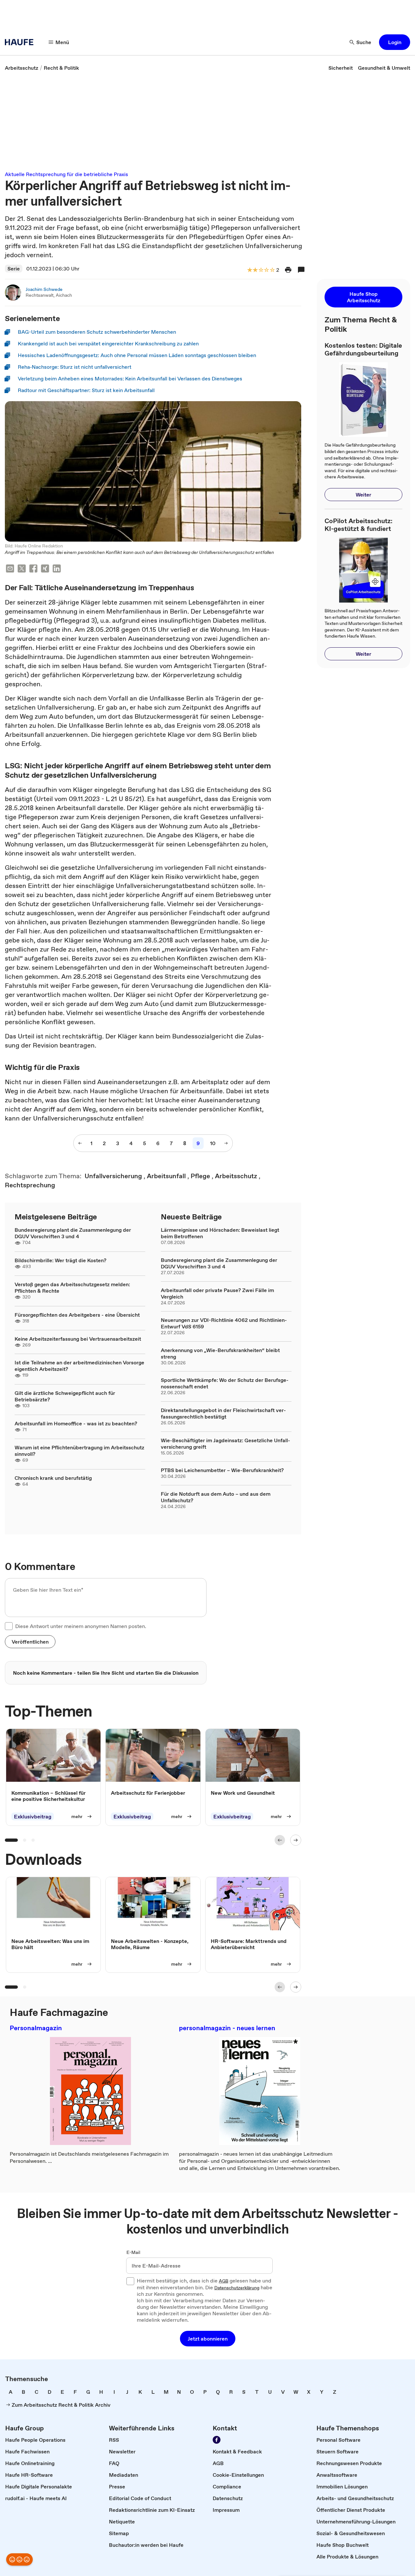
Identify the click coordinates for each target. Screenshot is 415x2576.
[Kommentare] (301, 270)
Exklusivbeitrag (33, 1816)
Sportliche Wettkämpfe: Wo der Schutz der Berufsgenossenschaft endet (225, 1383)
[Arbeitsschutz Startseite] (21, 42)
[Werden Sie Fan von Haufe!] (217, 2440)
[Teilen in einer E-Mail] (10, 569)
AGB (224, 2281)
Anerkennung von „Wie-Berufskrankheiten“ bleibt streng (220, 1353)
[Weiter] (296, 1840)
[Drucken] (288, 270)
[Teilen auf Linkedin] (57, 569)
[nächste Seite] (226, 1143)
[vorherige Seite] (80, 1143)
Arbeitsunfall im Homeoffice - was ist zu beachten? (76, 1423)
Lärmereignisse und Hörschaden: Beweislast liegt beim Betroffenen (220, 1233)
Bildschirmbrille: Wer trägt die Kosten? (60, 1260)
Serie (14, 269)
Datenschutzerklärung (237, 2288)
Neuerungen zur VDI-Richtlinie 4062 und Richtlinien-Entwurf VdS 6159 (224, 1323)
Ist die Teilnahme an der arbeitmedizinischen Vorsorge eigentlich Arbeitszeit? (79, 1366)
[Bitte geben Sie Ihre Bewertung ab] (272, 270)
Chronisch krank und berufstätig (53, 1478)
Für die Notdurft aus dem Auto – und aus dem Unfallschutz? (216, 1497)
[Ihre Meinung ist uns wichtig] (19, 2559)
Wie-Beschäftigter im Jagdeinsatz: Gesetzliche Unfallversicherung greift (225, 1444)
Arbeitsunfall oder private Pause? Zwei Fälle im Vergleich (217, 1293)
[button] (395, 42)
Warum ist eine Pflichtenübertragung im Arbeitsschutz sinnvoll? (79, 1451)
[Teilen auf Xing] (45, 569)
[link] (22, 68)
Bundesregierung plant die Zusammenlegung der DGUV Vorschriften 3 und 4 (73, 1233)
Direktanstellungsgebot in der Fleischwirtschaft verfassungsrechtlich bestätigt (223, 1413)
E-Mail (133, 2253)
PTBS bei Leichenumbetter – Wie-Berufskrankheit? (222, 1470)
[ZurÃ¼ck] (280, 1840)
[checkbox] (9, 1626)
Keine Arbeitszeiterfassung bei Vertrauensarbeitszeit (78, 1339)
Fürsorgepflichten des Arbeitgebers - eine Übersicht (77, 1315)
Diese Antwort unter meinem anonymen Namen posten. (81, 1626)
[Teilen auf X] (22, 569)
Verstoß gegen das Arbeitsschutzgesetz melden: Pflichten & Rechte (72, 1288)
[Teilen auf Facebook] (33, 569)
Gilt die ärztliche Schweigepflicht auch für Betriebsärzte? (65, 1396)
